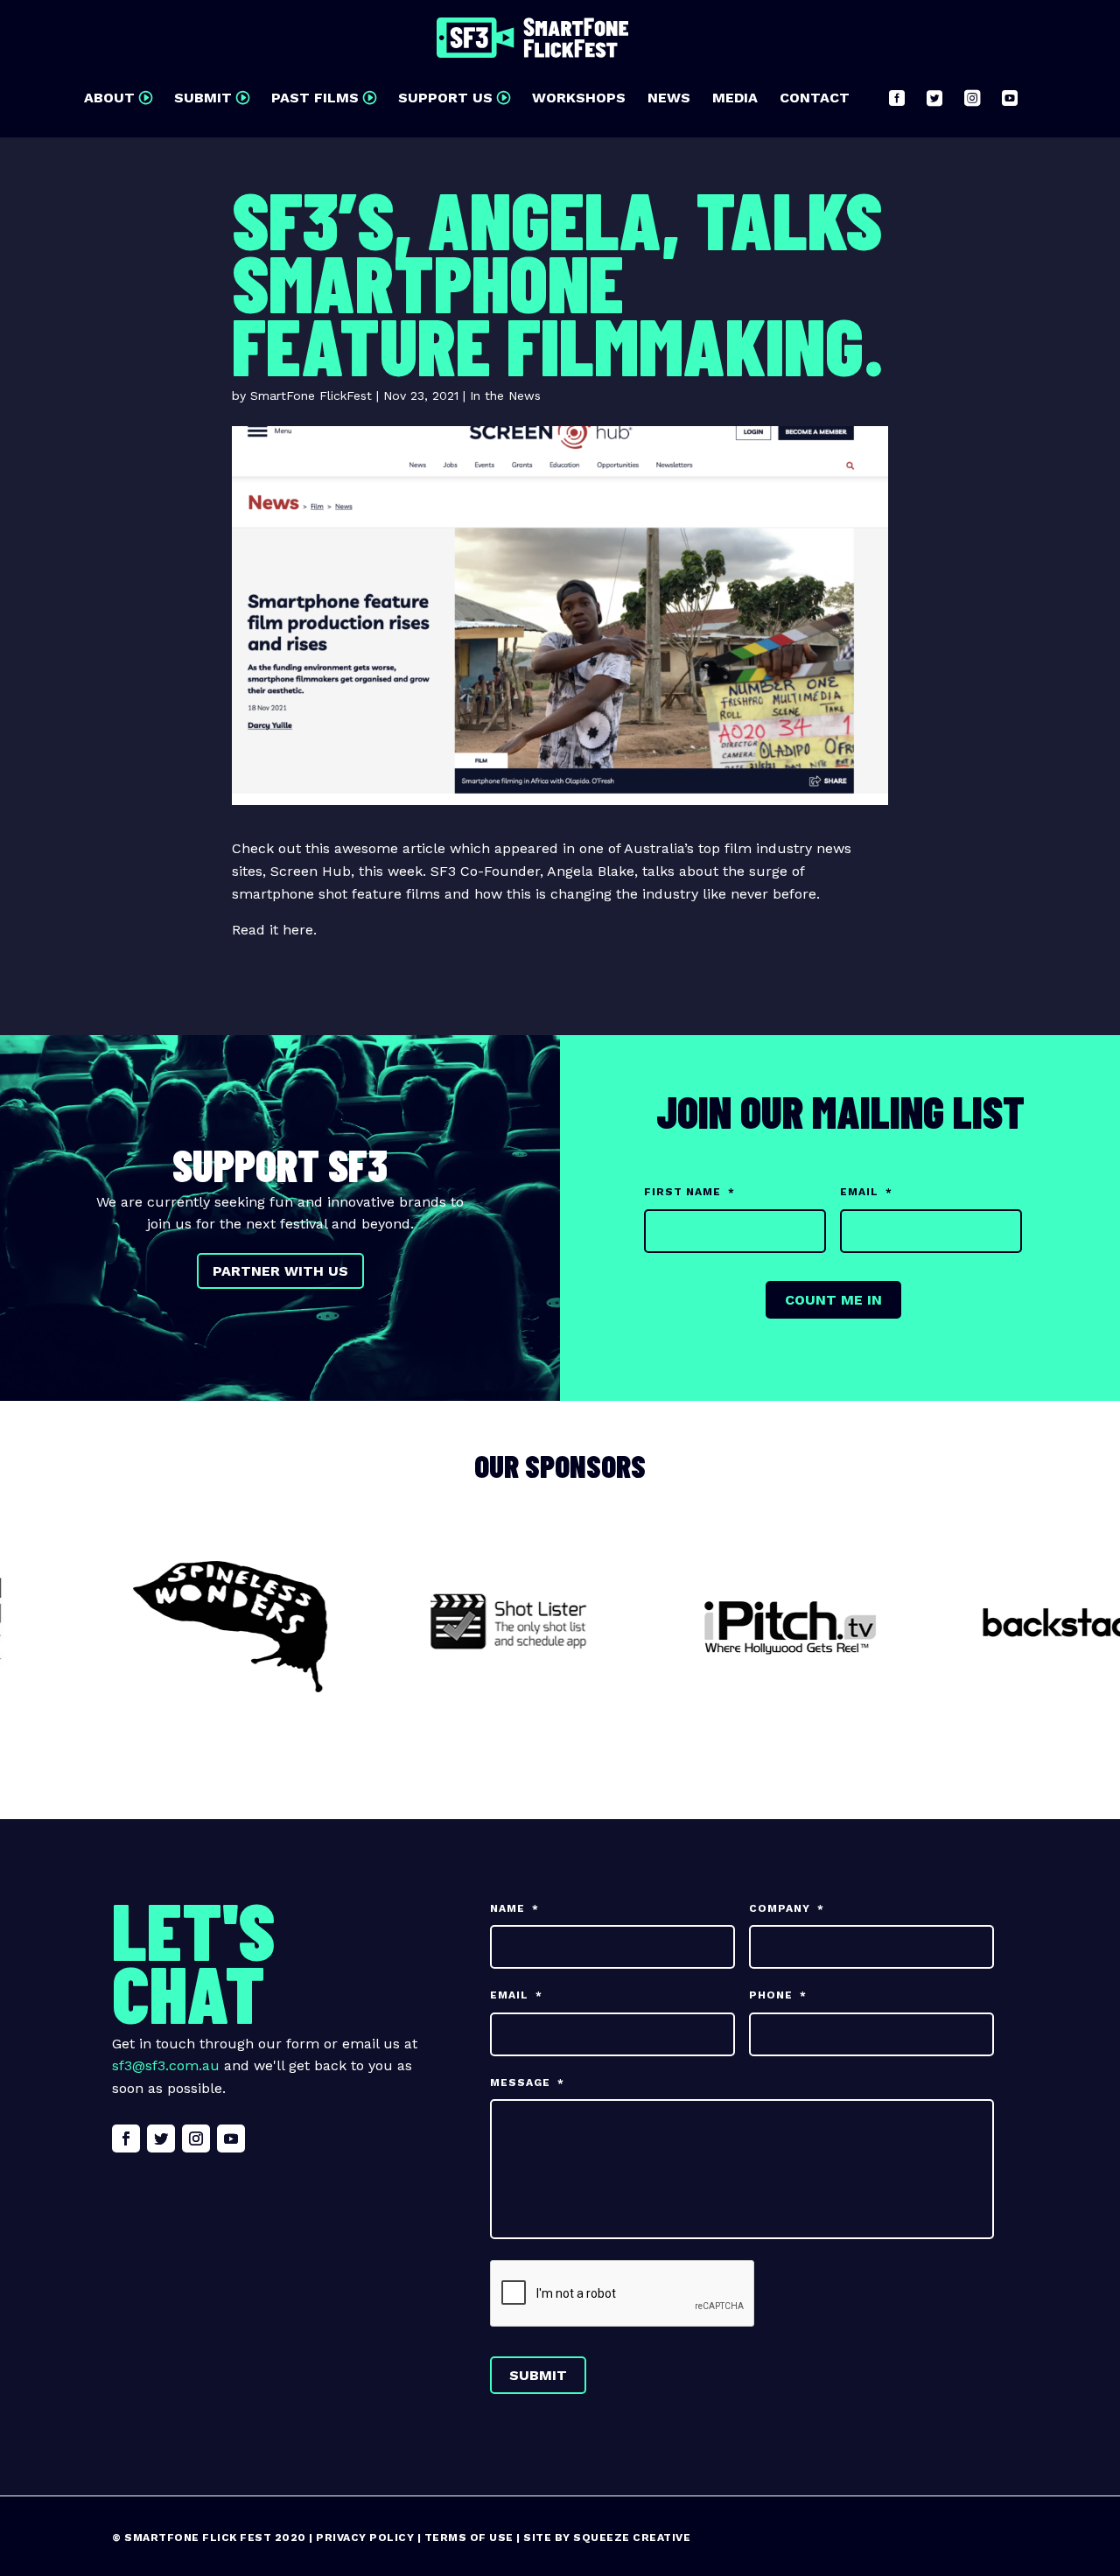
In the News (505, 395)
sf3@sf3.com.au (166, 2065)
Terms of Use (469, 2537)
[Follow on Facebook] (126, 2138)
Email (866, 1192)
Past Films (315, 99)
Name (514, 1908)
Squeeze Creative (632, 2537)
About (109, 99)
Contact (815, 99)
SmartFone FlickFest (311, 395)
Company (787, 1908)
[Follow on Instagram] (196, 2138)
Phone (778, 1995)
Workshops (579, 99)
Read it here (273, 930)
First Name (689, 1192)
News (669, 99)
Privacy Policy (365, 2537)
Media (735, 99)
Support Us (445, 99)
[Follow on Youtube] (231, 2138)
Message (527, 2082)
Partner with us (280, 1271)
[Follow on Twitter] (161, 2138)
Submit (203, 99)
